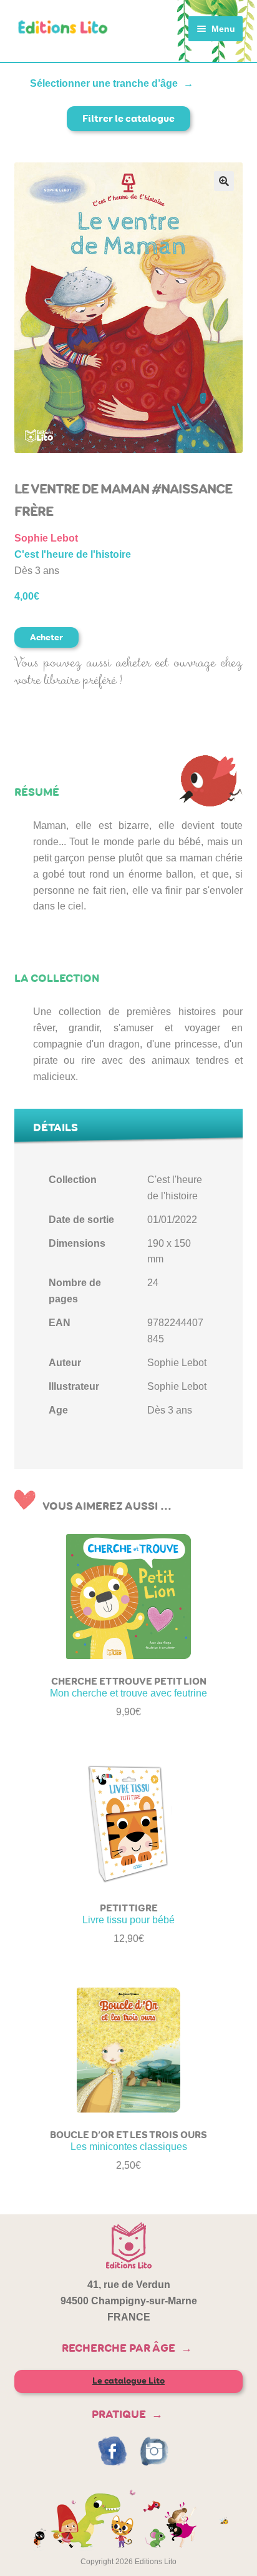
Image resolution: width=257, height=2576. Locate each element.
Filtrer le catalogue (128, 118)
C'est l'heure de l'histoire (73, 554)
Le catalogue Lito (128, 2381)
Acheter (46, 637)
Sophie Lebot (46, 538)
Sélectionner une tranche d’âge (104, 83)
